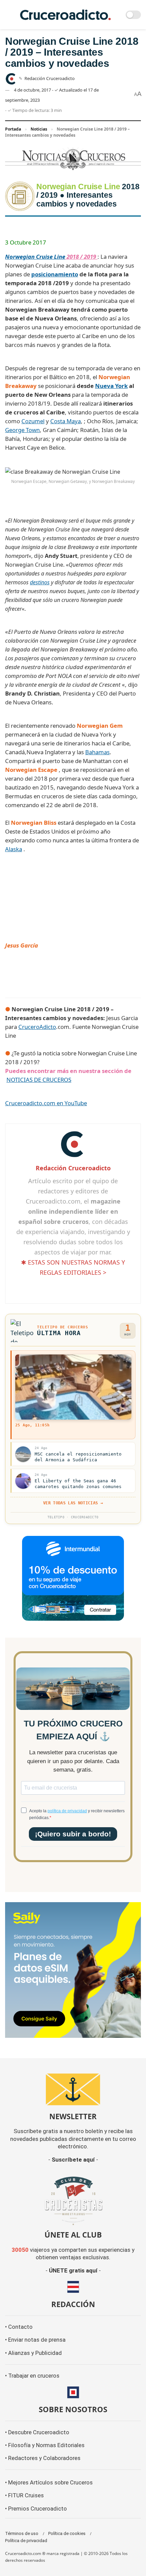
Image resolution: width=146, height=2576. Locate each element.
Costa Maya (66, 421)
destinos (40, 582)
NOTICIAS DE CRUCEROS (39, 1080)
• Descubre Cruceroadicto (37, 2432)
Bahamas (97, 752)
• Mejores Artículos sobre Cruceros (49, 2483)
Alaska (14, 849)
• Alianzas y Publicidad (33, 2353)
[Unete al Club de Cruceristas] (73, 2200)
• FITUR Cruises (24, 2495)
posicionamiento (55, 274)
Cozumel (33, 421)
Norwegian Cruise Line (35, 257)
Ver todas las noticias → (73, 1503)
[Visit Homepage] (66, 15)
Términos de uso (22, 2533)
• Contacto (19, 2327)
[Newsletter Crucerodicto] (73, 2089)
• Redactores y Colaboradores (43, 2458)
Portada (13, 129)
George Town (22, 430)
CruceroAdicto (37, 1027)
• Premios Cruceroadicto (36, 2509)
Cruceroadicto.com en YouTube (46, 1103)
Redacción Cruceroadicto (50, 78)
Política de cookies (67, 2533)
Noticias (39, 129)
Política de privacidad (26, 2541)
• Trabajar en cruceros (32, 2376)
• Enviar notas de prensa (35, 2340)
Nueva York (111, 386)
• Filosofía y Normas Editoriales (45, 2445)
